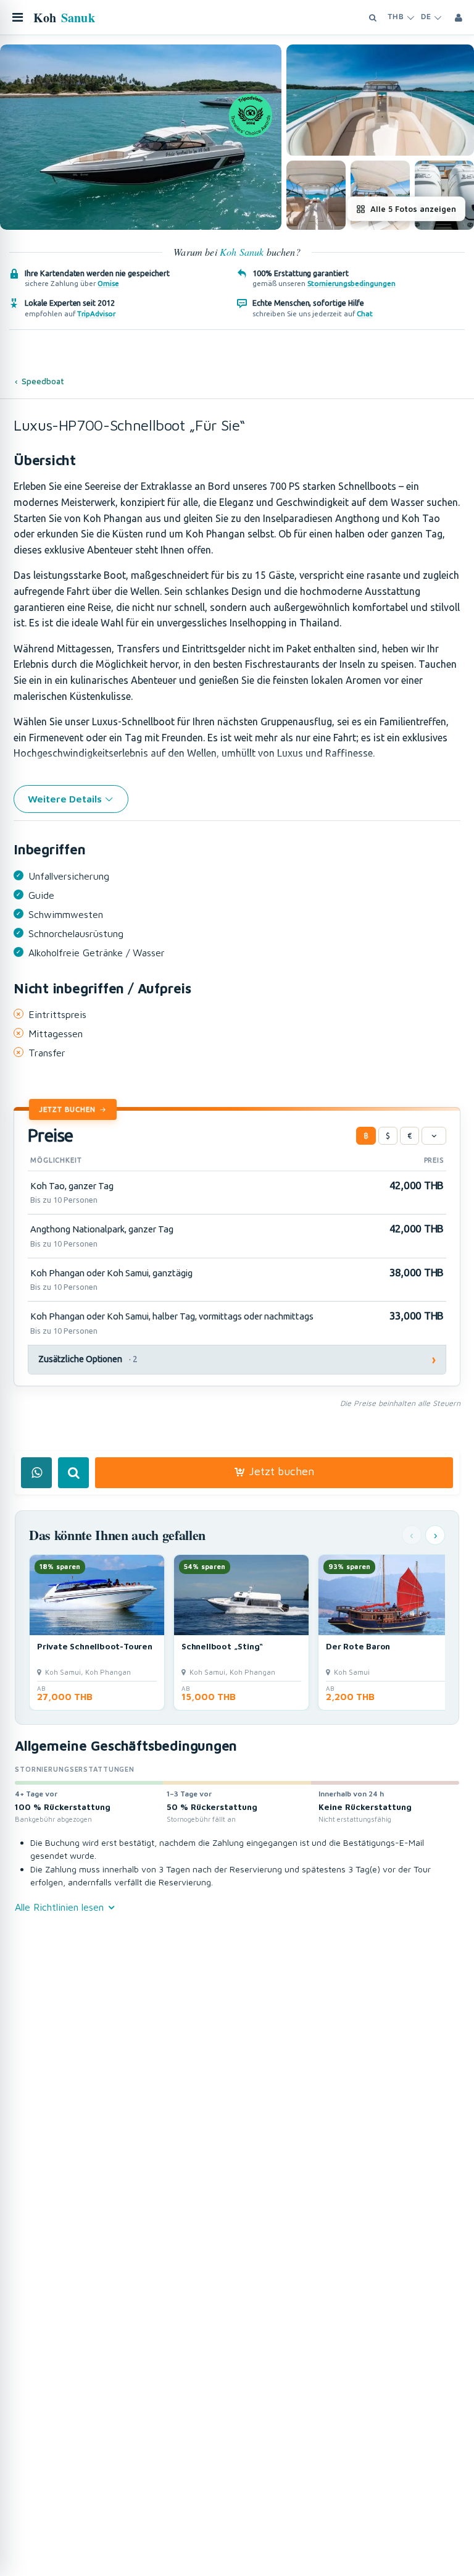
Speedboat (43, 381)
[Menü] (17, 17)
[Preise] (434, 1136)
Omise (108, 283)
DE (426, 17)
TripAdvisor (96, 314)
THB (396, 17)
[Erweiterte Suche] (373, 17)
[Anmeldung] (459, 17)
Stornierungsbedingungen (351, 283)
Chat (365, 314)
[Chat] (36, 1473)
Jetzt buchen (67, 1109)
